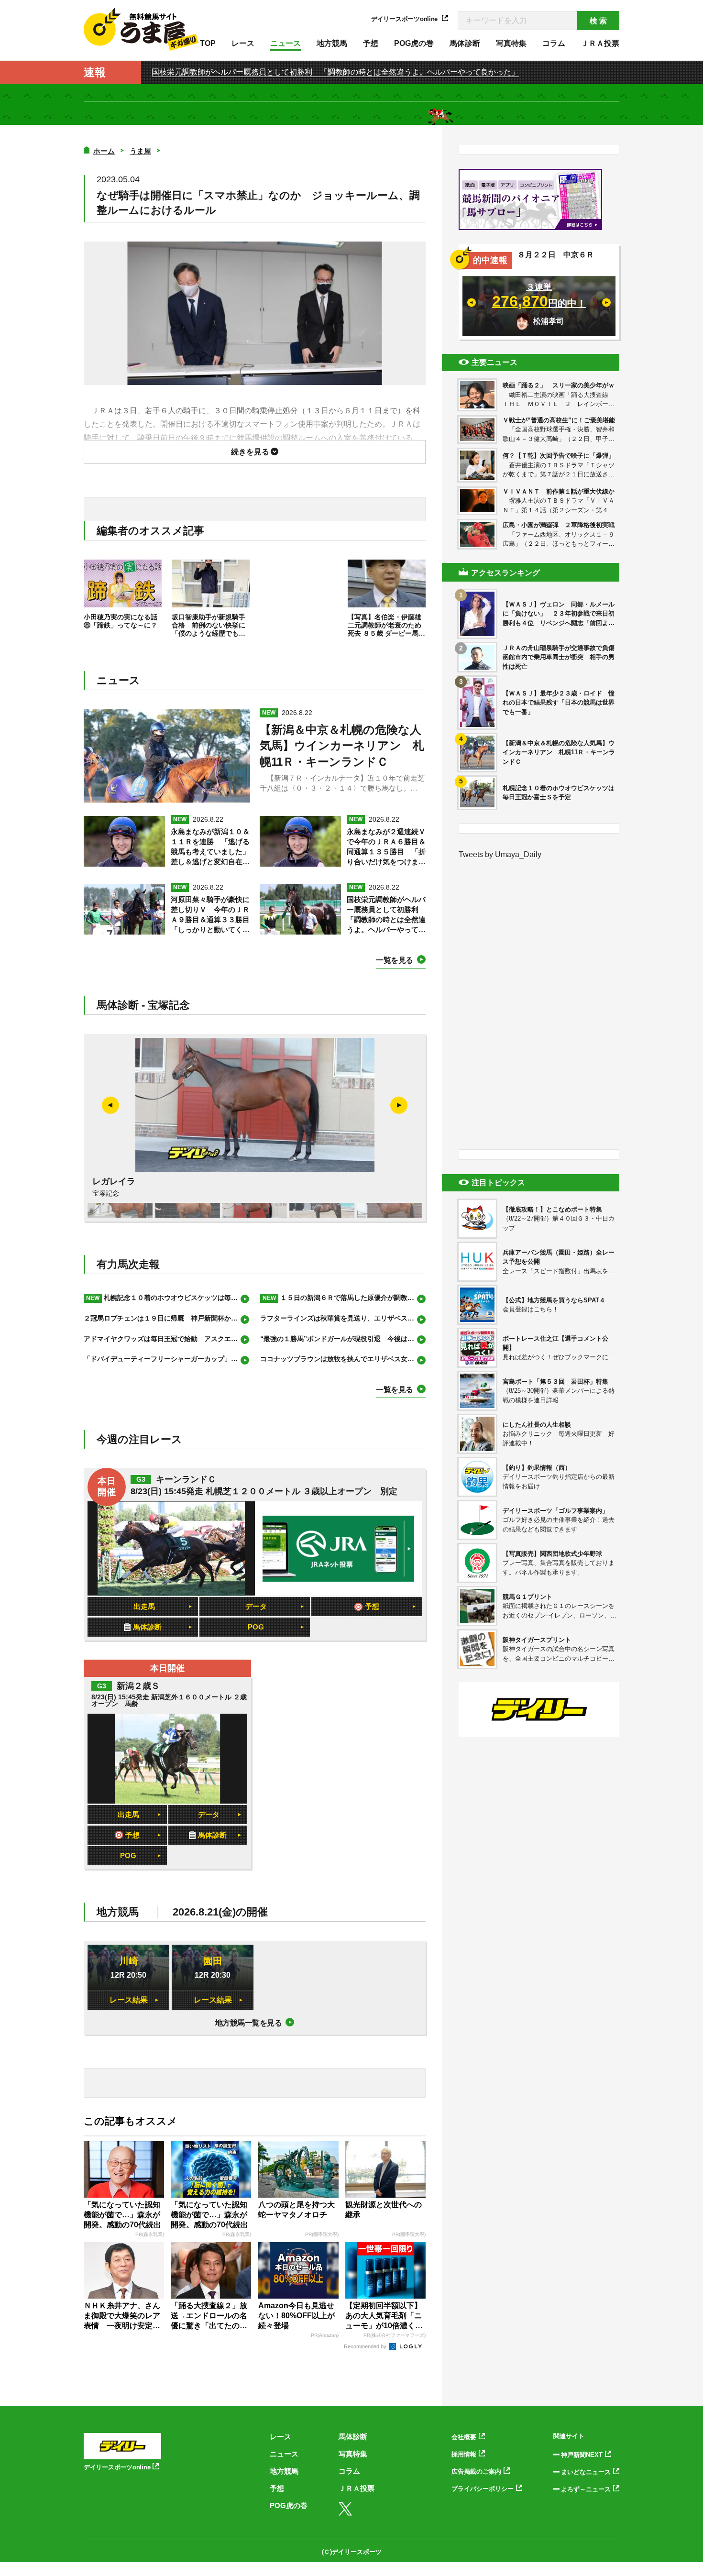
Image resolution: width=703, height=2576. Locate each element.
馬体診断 (465, 43)
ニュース (286, 43)
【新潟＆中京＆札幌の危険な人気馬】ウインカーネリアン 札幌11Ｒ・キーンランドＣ (342, 746)
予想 (371, 43)
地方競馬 (332, 43)
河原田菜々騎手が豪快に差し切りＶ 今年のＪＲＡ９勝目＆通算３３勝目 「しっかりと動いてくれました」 (210, 915)
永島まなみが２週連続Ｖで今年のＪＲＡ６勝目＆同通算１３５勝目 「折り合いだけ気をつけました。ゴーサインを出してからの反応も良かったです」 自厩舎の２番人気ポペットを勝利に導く (386, 847)
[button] (399, 1105)
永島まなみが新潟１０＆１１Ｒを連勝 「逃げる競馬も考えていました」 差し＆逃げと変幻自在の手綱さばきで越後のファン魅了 (210, 847)
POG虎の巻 (414, 43)
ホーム (104, 151)
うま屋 (140, 151)
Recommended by (366, 2346)
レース (243, 43)
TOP (208, 43)
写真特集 (511, 43)
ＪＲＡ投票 (600, 43)
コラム (554, 43)
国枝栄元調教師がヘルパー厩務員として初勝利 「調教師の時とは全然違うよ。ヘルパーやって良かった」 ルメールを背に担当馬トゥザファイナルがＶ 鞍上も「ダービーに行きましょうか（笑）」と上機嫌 (386, 915)
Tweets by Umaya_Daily (500, 854)
